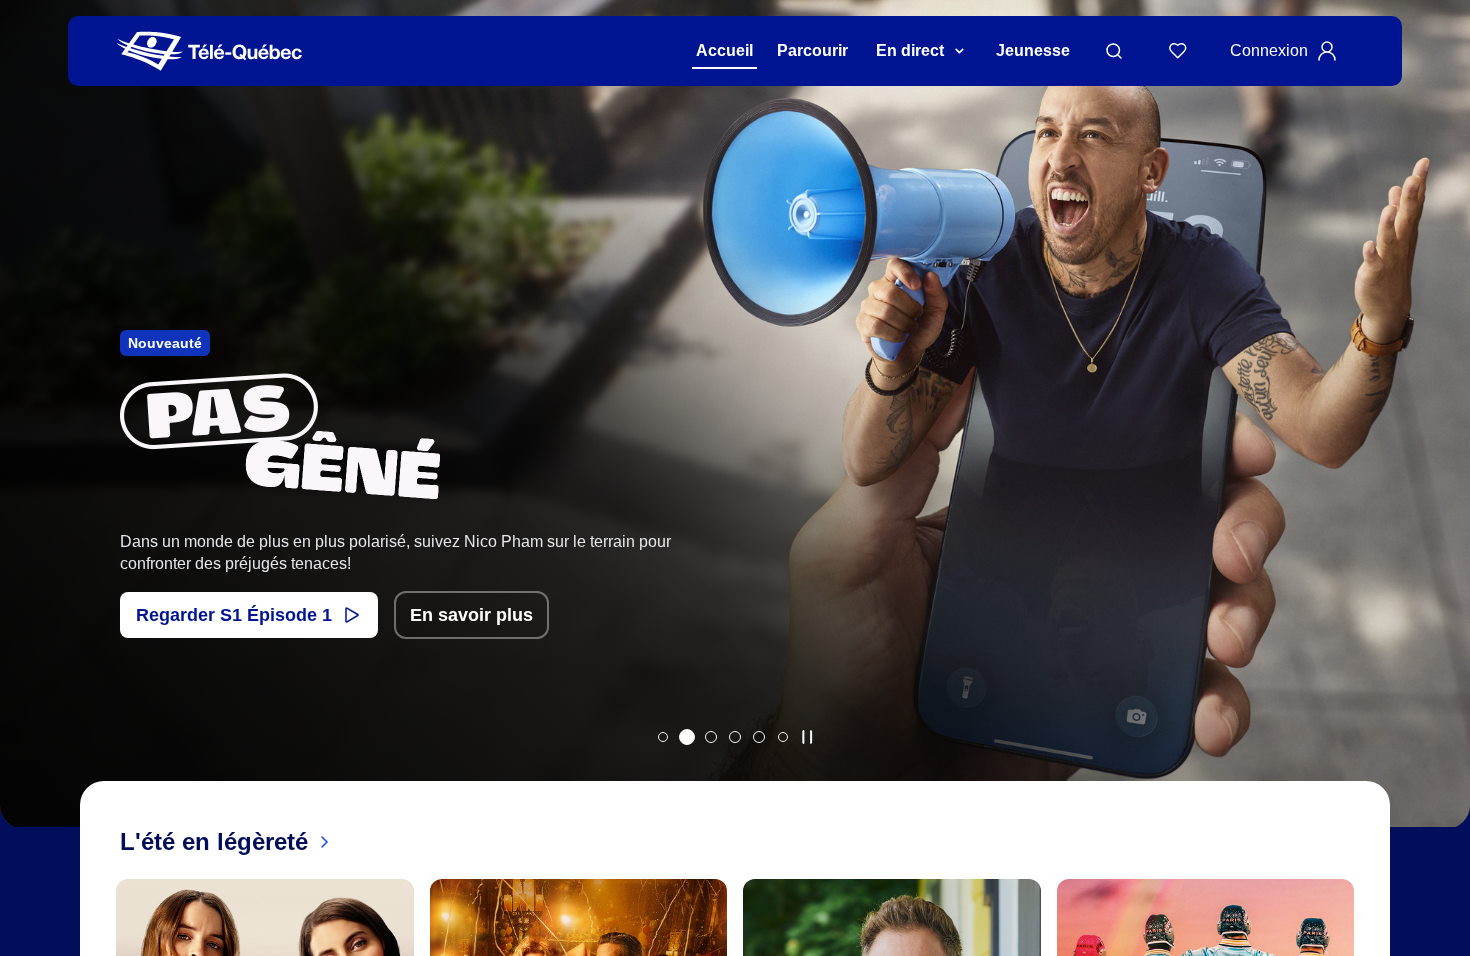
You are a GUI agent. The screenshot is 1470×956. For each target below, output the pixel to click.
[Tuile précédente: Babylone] (29, 439)
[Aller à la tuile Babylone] (663, 737)
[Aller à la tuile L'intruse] (735, 737)
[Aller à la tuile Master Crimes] (759, 737)
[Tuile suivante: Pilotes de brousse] (1440, 439)
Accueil (724, 50)
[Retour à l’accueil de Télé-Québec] (209, 51)
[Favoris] (1178, 51)
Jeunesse (1033, 50)
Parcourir (812, 50)
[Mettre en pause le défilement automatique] (807, 737)
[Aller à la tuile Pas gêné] (687, 737)
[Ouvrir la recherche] (1114, 51)
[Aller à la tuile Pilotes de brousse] (711, 737)
